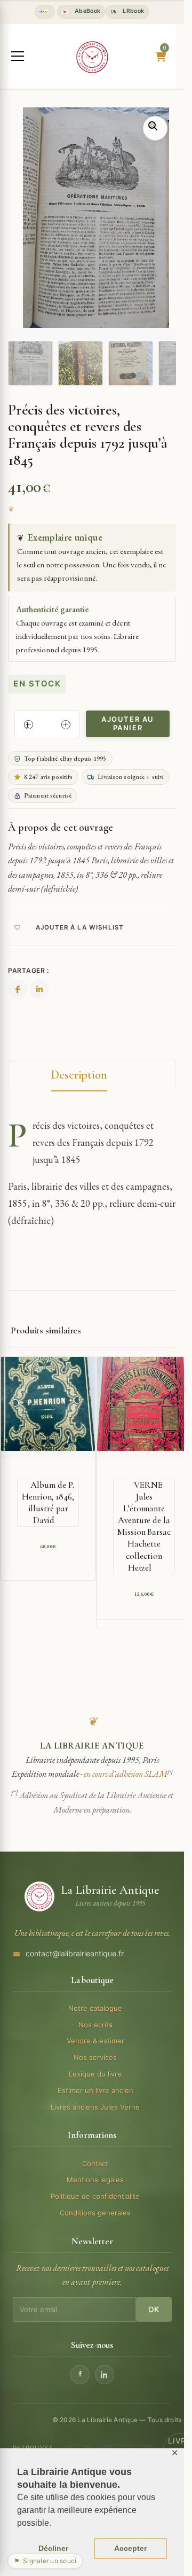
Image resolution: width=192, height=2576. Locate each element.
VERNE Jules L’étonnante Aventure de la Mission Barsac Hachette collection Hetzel (144, 1526)
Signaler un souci (45, 2561)
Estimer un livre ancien (95, 2090)
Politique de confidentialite (95, 2196)
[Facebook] (80, 2375)
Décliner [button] (53, 2548)
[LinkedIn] (105, 2375)
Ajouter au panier (128, 723)
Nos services (95, 2057)
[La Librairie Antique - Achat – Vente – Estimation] (92, 57)
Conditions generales (95, 2213)
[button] (155, 128)
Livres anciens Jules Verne (95, 2107)
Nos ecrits (95, 2025)
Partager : (29, 970)
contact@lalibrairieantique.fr (75, 1953)
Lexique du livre (95, 2074)
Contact (95, 2164)
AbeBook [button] (86, 11)
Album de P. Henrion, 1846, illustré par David (48, 1502)
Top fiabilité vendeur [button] (45, 12)
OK (154, 2309)
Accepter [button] (130, 2548)
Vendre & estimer (95, 2041)
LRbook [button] (133, 11)
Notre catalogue (95, 2008)
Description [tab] (79, 1075)
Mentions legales (95, 2180)
